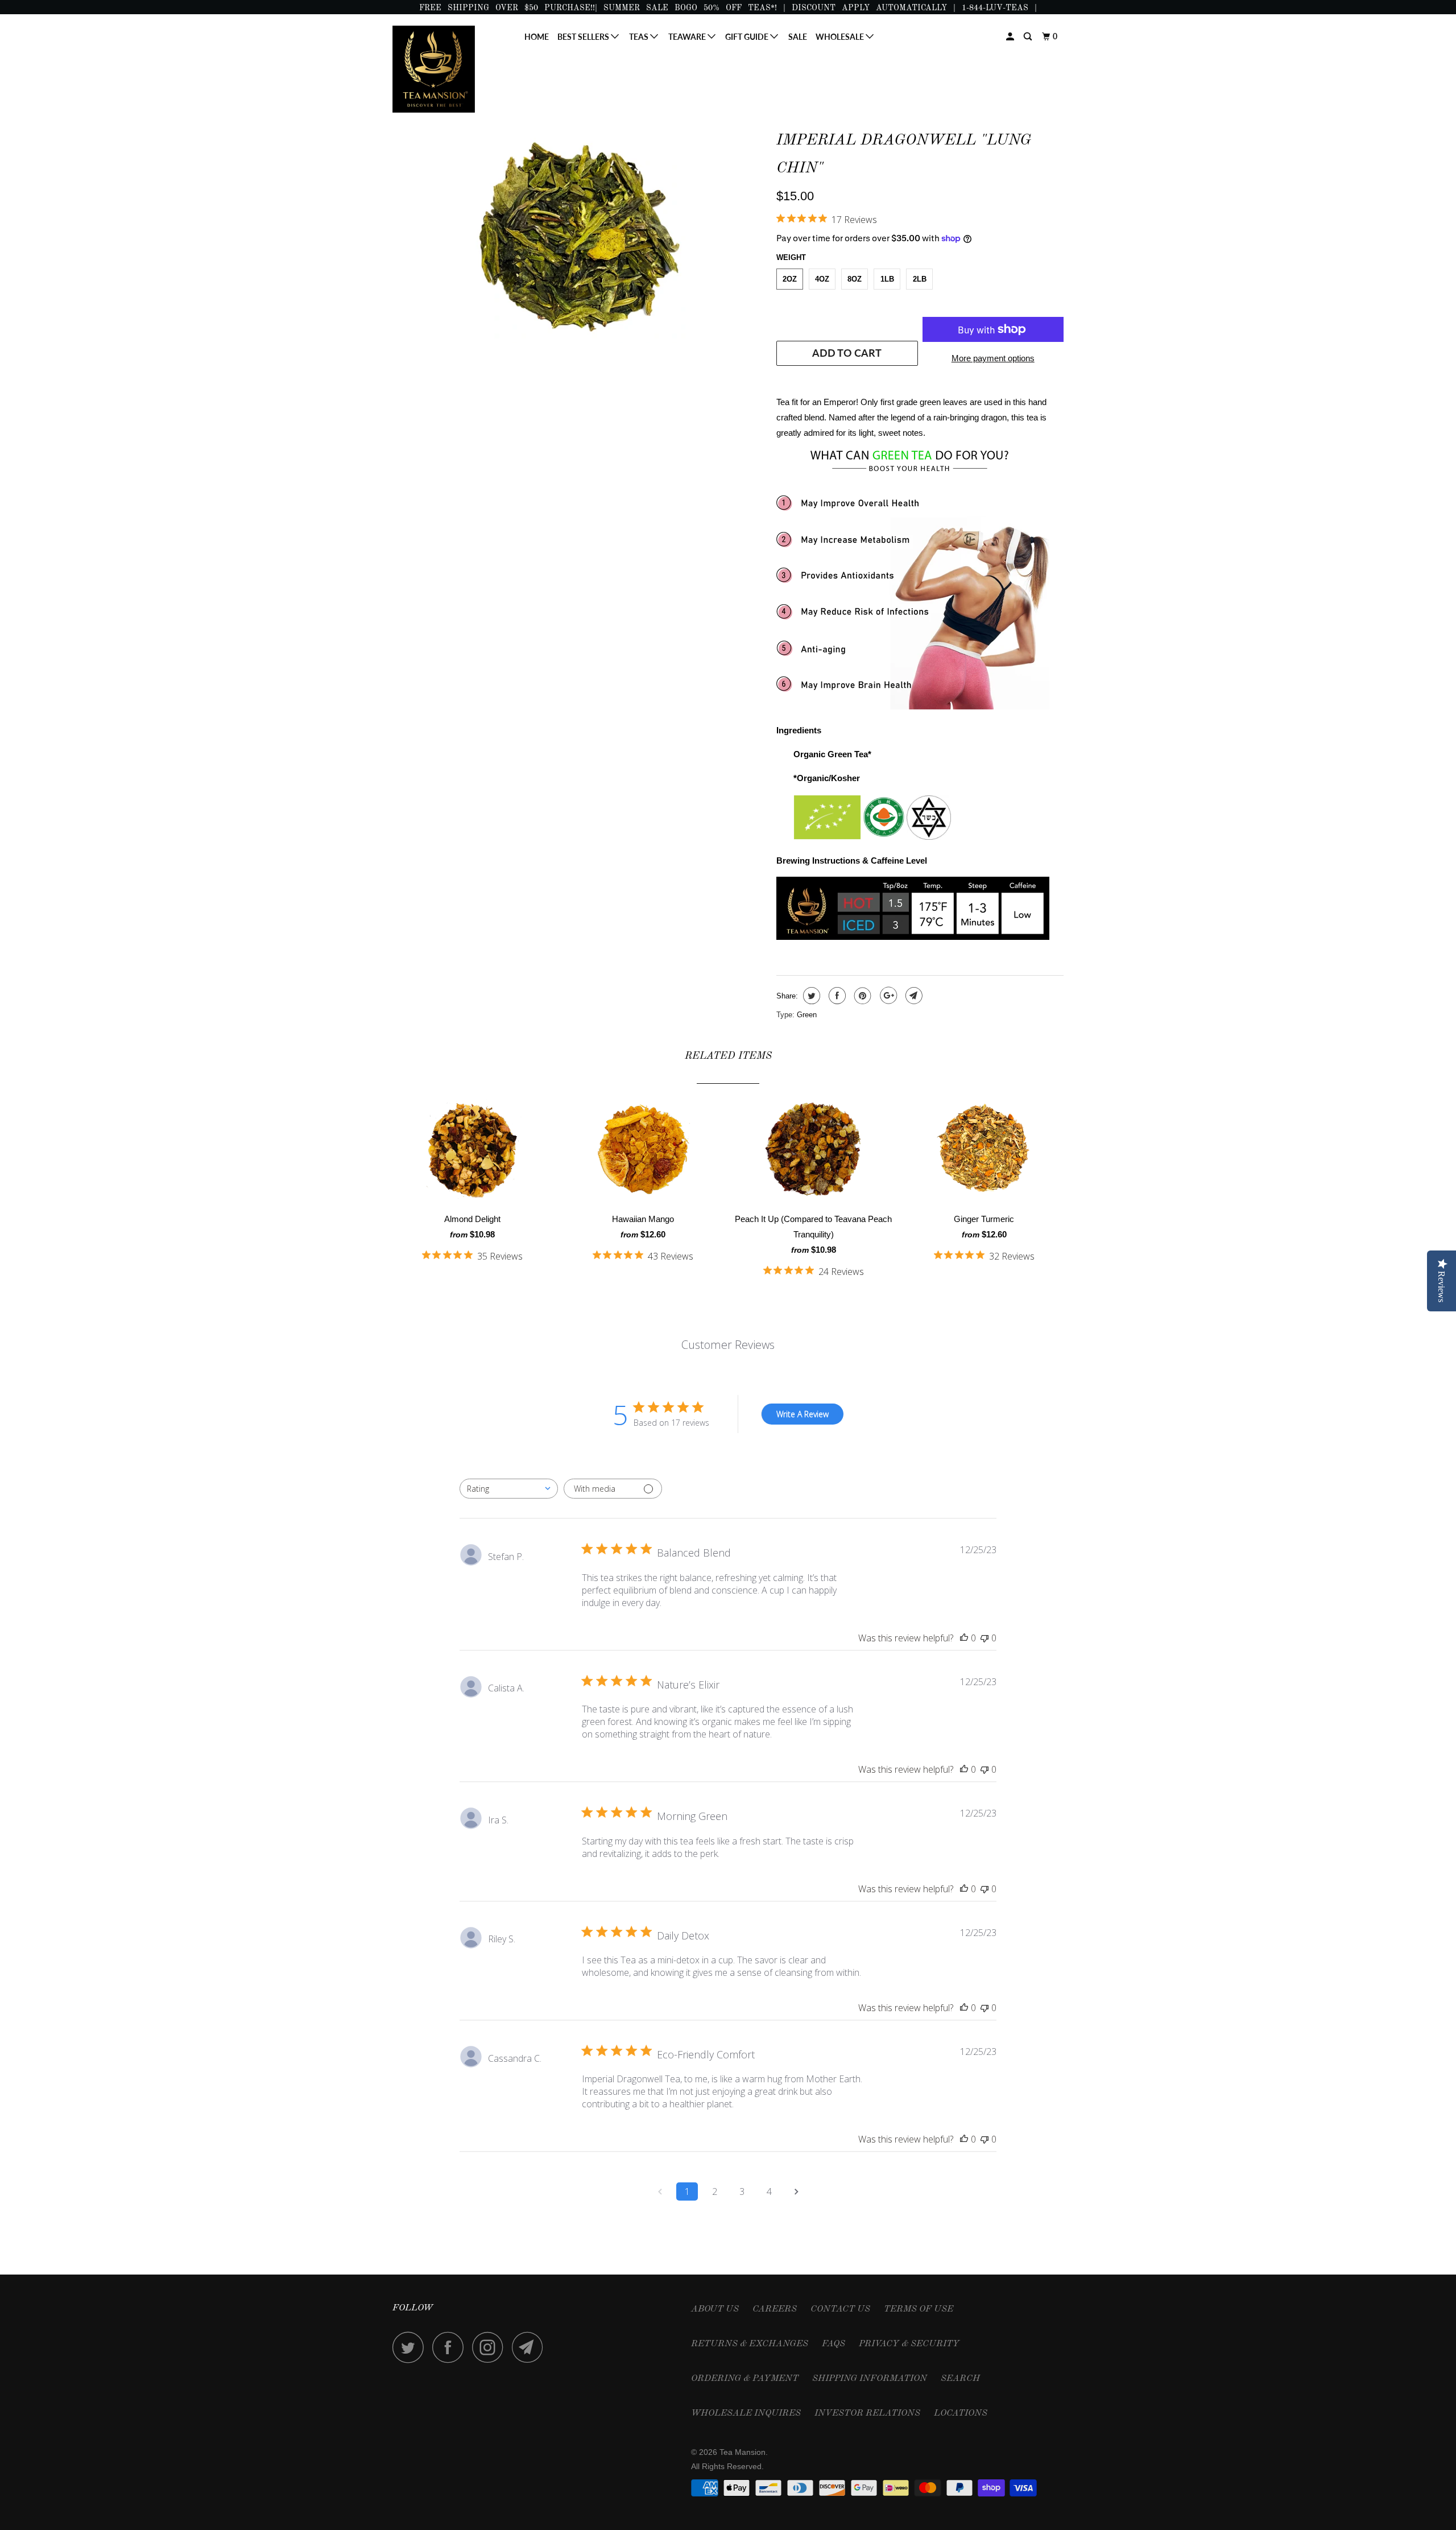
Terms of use (919, 2309)
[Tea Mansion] (451, 69)
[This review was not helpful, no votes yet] (985, 1638)
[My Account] (1011, 37)
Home (537, 37)
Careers (775, 2309)
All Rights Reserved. (727, 2466)
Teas (640, 37)
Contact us (840, 2309)
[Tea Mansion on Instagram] (491, 2347)
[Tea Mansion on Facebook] (451, 2347)
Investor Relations (867, 2413)
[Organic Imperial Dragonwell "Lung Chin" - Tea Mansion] (579, 234)
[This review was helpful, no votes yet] (964, 1638)
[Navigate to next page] (796, 2191)
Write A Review (803, 1414)
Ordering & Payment (745, 2379)
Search (960, 2379)
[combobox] (509, 1489)
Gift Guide (748, 37)
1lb (887, 279)
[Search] (1029, 37)
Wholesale (841, 37)
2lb (920, 279)
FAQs (834, 2344)
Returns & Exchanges (750, 2344)
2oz (790, 279)
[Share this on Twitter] (810, 996)
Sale (798, 37)
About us (715, 2309)
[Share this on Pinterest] (861, 996)
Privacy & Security (909, 2344)
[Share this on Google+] (887, 996)
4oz (822, 279)
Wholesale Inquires (746, 2413)
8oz (855, 279)
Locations (961, 2413)
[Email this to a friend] (913, 996)
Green (807, 1015)
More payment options (993, 358)
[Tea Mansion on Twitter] (411, 2347)
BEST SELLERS (584, 37)
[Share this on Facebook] (836, 996)
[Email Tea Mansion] (531, 2347)
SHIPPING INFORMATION (870, 2379)
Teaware (688, 37)
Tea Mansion (743, 2452)
